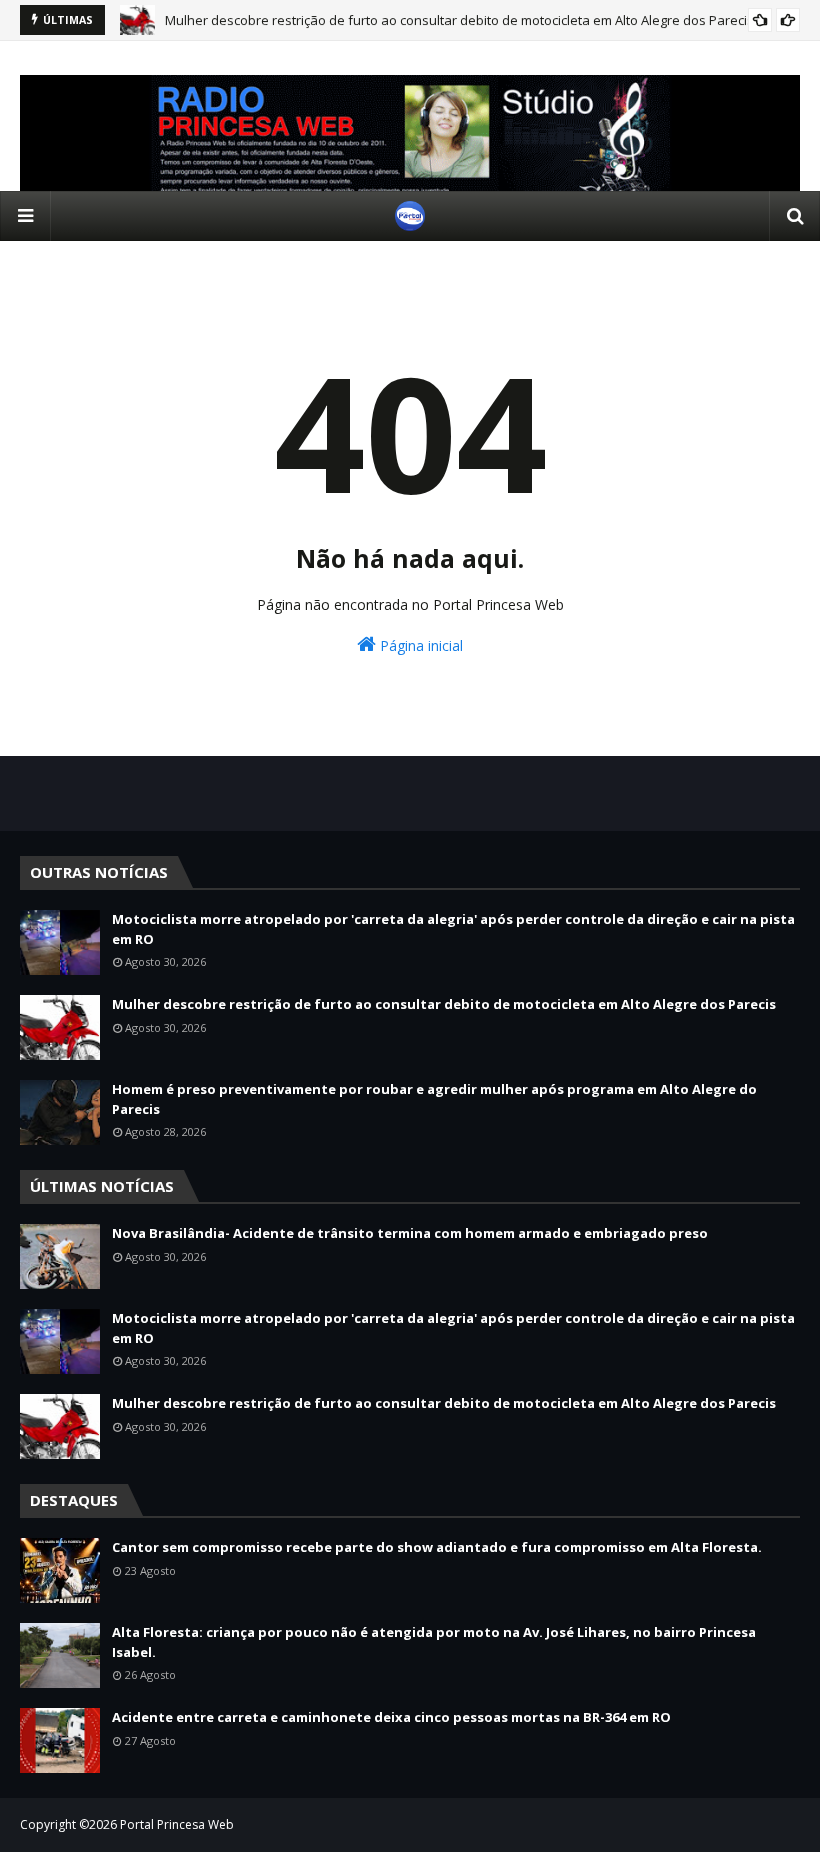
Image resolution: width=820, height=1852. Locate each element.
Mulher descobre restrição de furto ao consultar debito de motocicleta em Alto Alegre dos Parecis (459, 20)
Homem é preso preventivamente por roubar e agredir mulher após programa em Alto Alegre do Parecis (434, 1099)
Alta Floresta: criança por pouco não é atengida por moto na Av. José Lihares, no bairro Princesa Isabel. (434, 1642)
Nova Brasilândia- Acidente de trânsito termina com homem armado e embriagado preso (410, 1233)
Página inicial (419, 645)
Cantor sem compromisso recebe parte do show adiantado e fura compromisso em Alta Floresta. (437, 1547)
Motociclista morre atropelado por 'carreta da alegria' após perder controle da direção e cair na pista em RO (453, 929)
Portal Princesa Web (177, 1824)
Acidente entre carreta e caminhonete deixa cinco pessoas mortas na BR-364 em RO (391, 1717)
